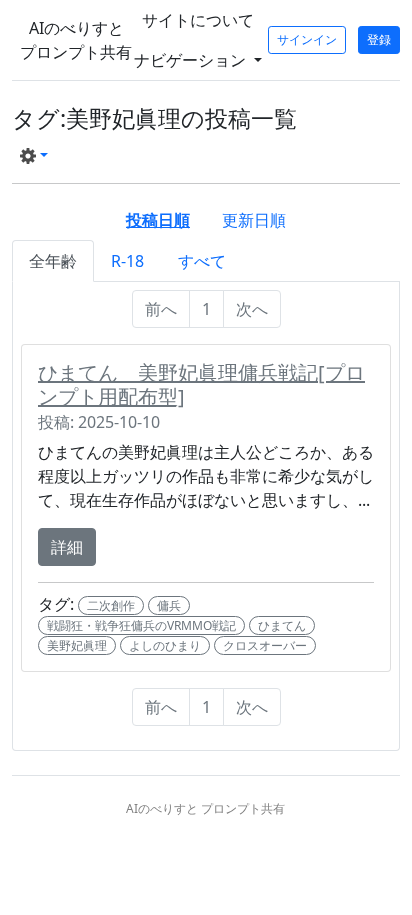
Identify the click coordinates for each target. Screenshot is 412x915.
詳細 (67, 547)
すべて (202, 261)
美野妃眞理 (77, 645)
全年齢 (53, 261)
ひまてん (282, 625)
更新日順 (254, 220)
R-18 (127, 261)
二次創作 (111, 605)
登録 (379, 39)
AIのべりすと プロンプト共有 (76, 40)
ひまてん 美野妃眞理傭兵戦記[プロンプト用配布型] (201, 384)
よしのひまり (165, 645)
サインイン (307, 39)
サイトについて (198, 20)
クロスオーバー (265, 645)
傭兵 (169, 605)
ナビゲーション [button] (192, 60)
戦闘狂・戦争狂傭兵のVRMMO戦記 (141, 625)
